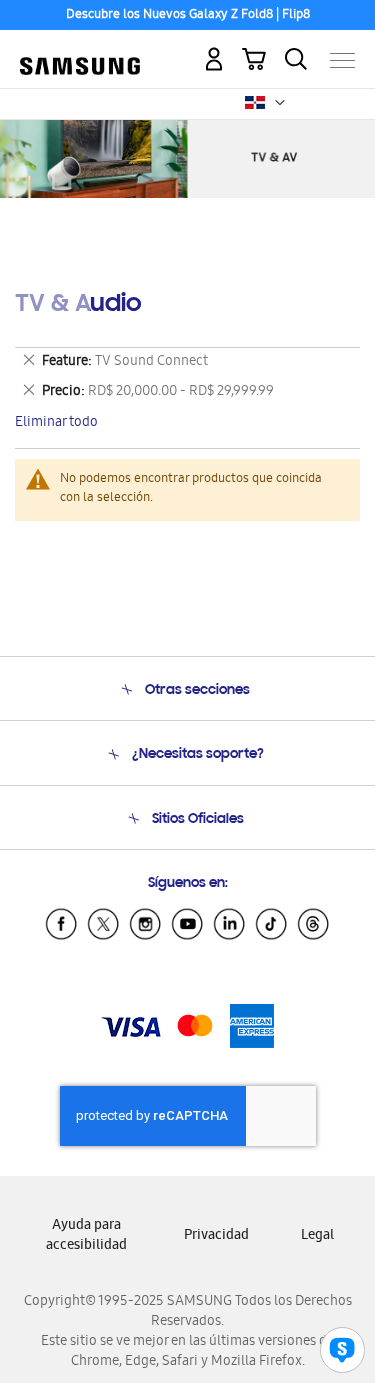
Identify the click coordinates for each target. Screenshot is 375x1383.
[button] (280, 103)
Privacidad (216, 1236)
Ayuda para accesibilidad (86, 1236)
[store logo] (80, 52)
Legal (317, 1236)
